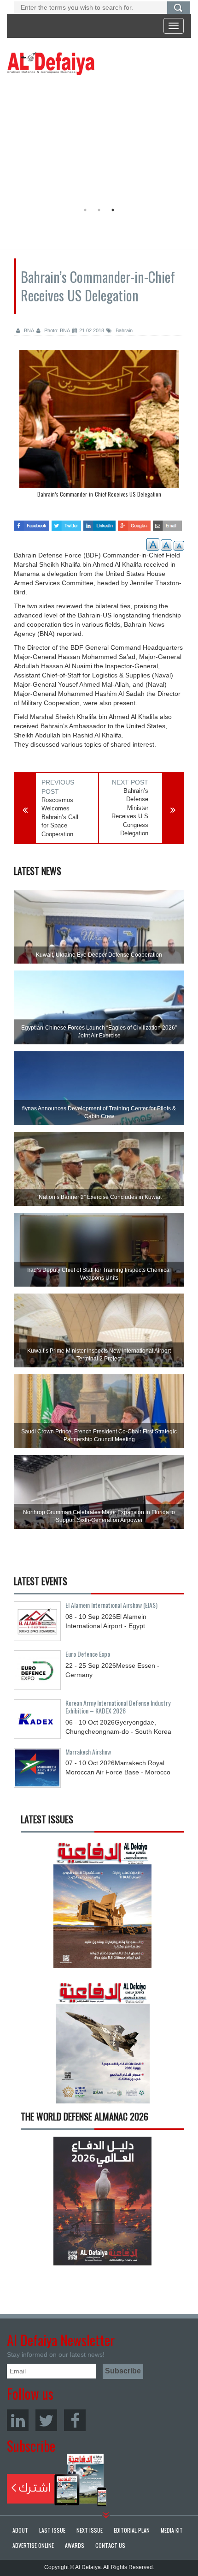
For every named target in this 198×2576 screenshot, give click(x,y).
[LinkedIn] (18, 2420)
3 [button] (113, 210)
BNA (28, 330)
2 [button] (99, 210)
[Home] (51, 63)
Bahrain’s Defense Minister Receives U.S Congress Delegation (130, 812)
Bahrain (123, 330)
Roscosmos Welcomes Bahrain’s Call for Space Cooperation (60, 817)
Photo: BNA (56, 330)
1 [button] (85, 210)
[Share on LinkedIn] (100, 522)
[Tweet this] (66, 522)
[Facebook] (75, 2420)
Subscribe (57, 2480)
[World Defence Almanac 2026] (102, 2201)
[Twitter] (46, 2420)
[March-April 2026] (102, 1908)
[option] (97, 141)
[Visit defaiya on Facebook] (32, 522)
